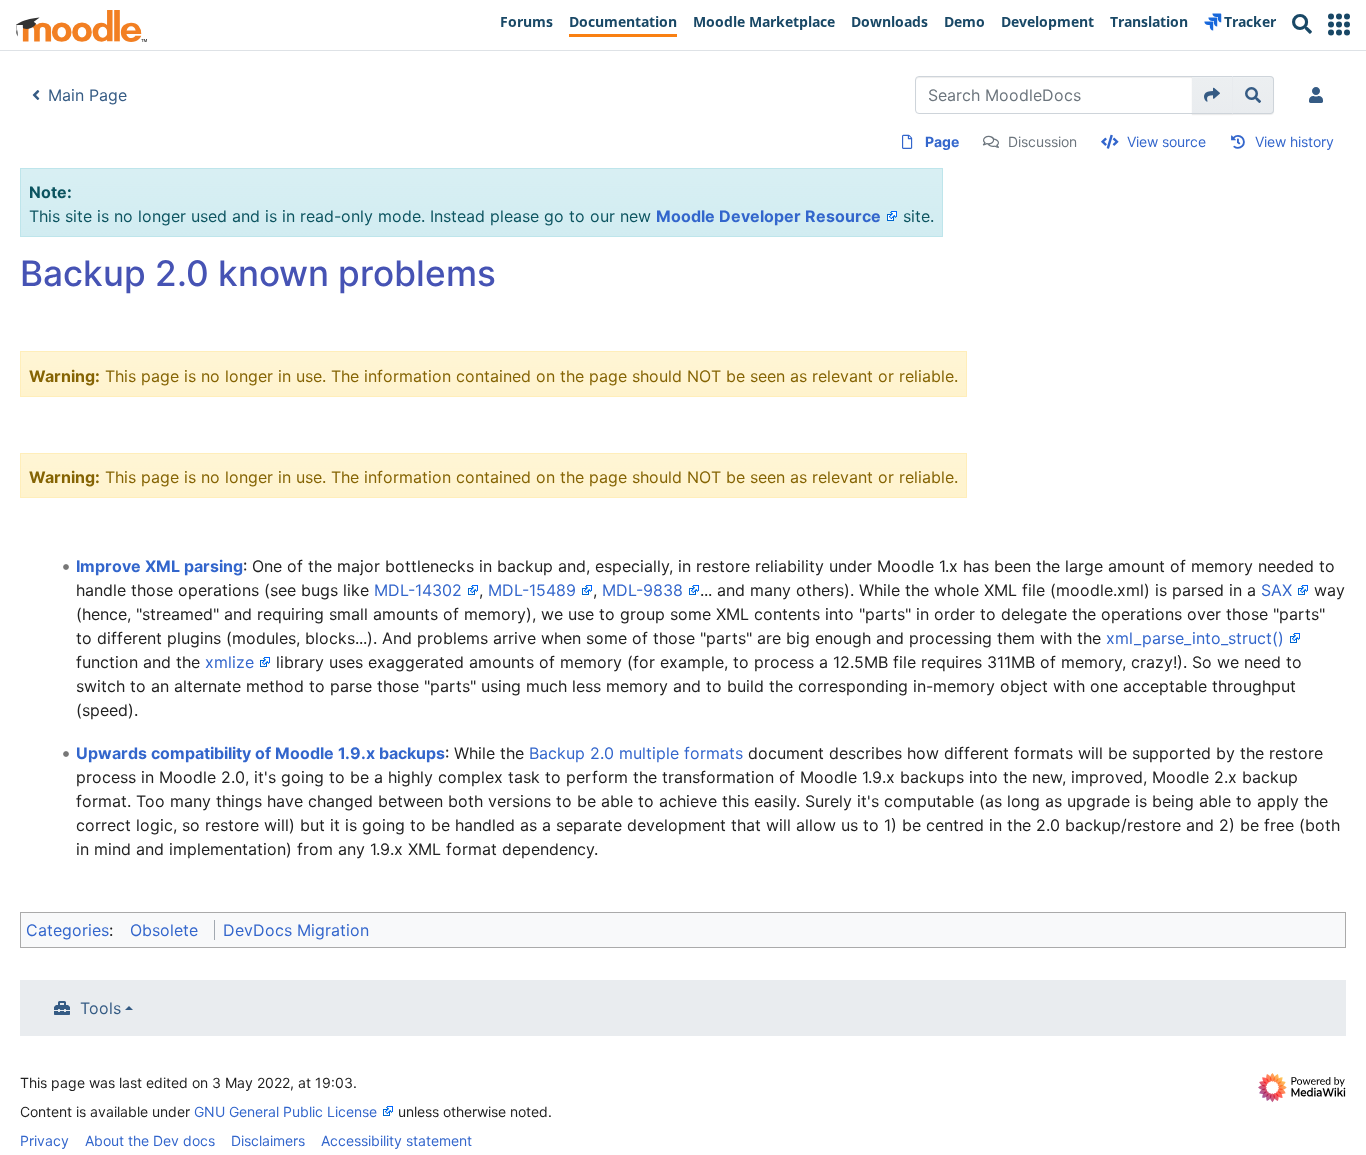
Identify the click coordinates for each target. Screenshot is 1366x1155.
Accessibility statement (396, 1140)
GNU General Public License (285, 1111)
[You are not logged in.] (1320, 95)
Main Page (87, 95)
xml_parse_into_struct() (1195, 638)
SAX (1276, 590)
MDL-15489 (532, 590)
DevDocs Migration (296, 930)
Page (942, 141)
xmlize (229, 662)
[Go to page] (1212, 95)
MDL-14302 (418, 590)
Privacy (44, 1140)
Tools (100, 1008)
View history (1294, 141)
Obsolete (164, 930)
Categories (67, 930)
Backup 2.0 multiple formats (636, 753)
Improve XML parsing (159, 566)
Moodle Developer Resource (768, 216)
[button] (1339, 24)
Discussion (1042, 141)
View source (1166, 141)
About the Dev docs (150, 1140)
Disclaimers (268, 1140)
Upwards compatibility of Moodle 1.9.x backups (260, 753)
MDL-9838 (642, 590)
